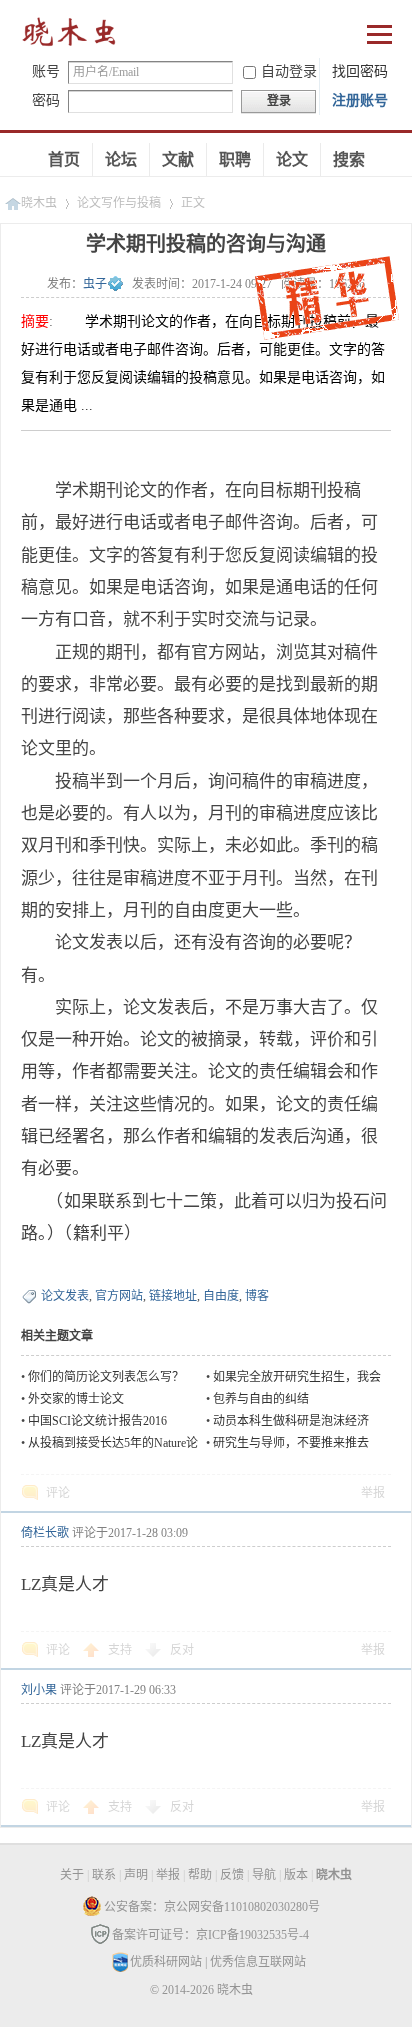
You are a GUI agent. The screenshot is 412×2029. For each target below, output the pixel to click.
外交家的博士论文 (76, 1399)
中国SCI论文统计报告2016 (97, 1421)
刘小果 (39, 1690)
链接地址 (173, 1296)
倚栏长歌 (45, 1533)
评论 (58, 1493)
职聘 (235, 159)
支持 (121, 1650)
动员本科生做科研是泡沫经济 (291, 1421)
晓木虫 (70, 36)
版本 (296, 1875)
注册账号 (360, 100)
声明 (136, 1875)
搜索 (349, 159)
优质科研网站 (166, 1962)
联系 (104, 1875)
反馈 (232, 1875)
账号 (46, 71)
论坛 (121, 159)
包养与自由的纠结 (261, 1399)
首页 (64, 159)
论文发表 (65, 1296)
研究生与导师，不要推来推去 (291, 1443)
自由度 (221, 1296)
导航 (264, 1875)
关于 (72, 1875)
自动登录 (289, 71)
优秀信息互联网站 (258, 1962)
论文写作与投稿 (119, 203)
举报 (373, 1493)
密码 (46, 100)
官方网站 (119, 1296)
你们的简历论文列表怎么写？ (106, 1377)
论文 (292, 159)
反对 (182, 1650)
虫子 (95, 284)
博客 (257, 1296)
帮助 (200, 1875)
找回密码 (360, 71)
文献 (178, 159)
